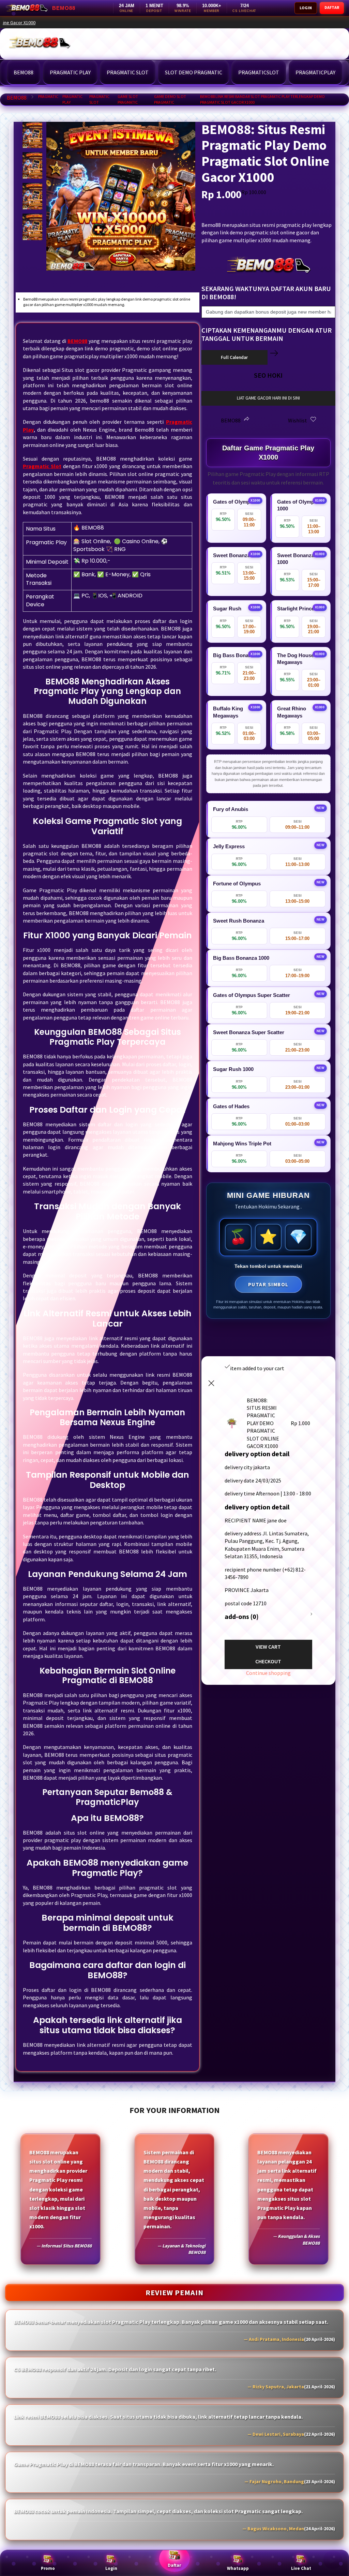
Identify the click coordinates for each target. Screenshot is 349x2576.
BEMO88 (17, 98)
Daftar (174, 2565)
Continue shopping (268, 1673)
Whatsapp (238, 2568)
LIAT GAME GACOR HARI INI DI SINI (268, 398)
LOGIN (306, 8)
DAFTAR (332, 7)
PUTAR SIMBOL (268, 1284)
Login (111, 2568)
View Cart (268, 1647)
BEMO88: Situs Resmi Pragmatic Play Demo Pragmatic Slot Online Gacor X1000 (195, 23)
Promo (48, 2568)
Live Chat (301, 2568)
